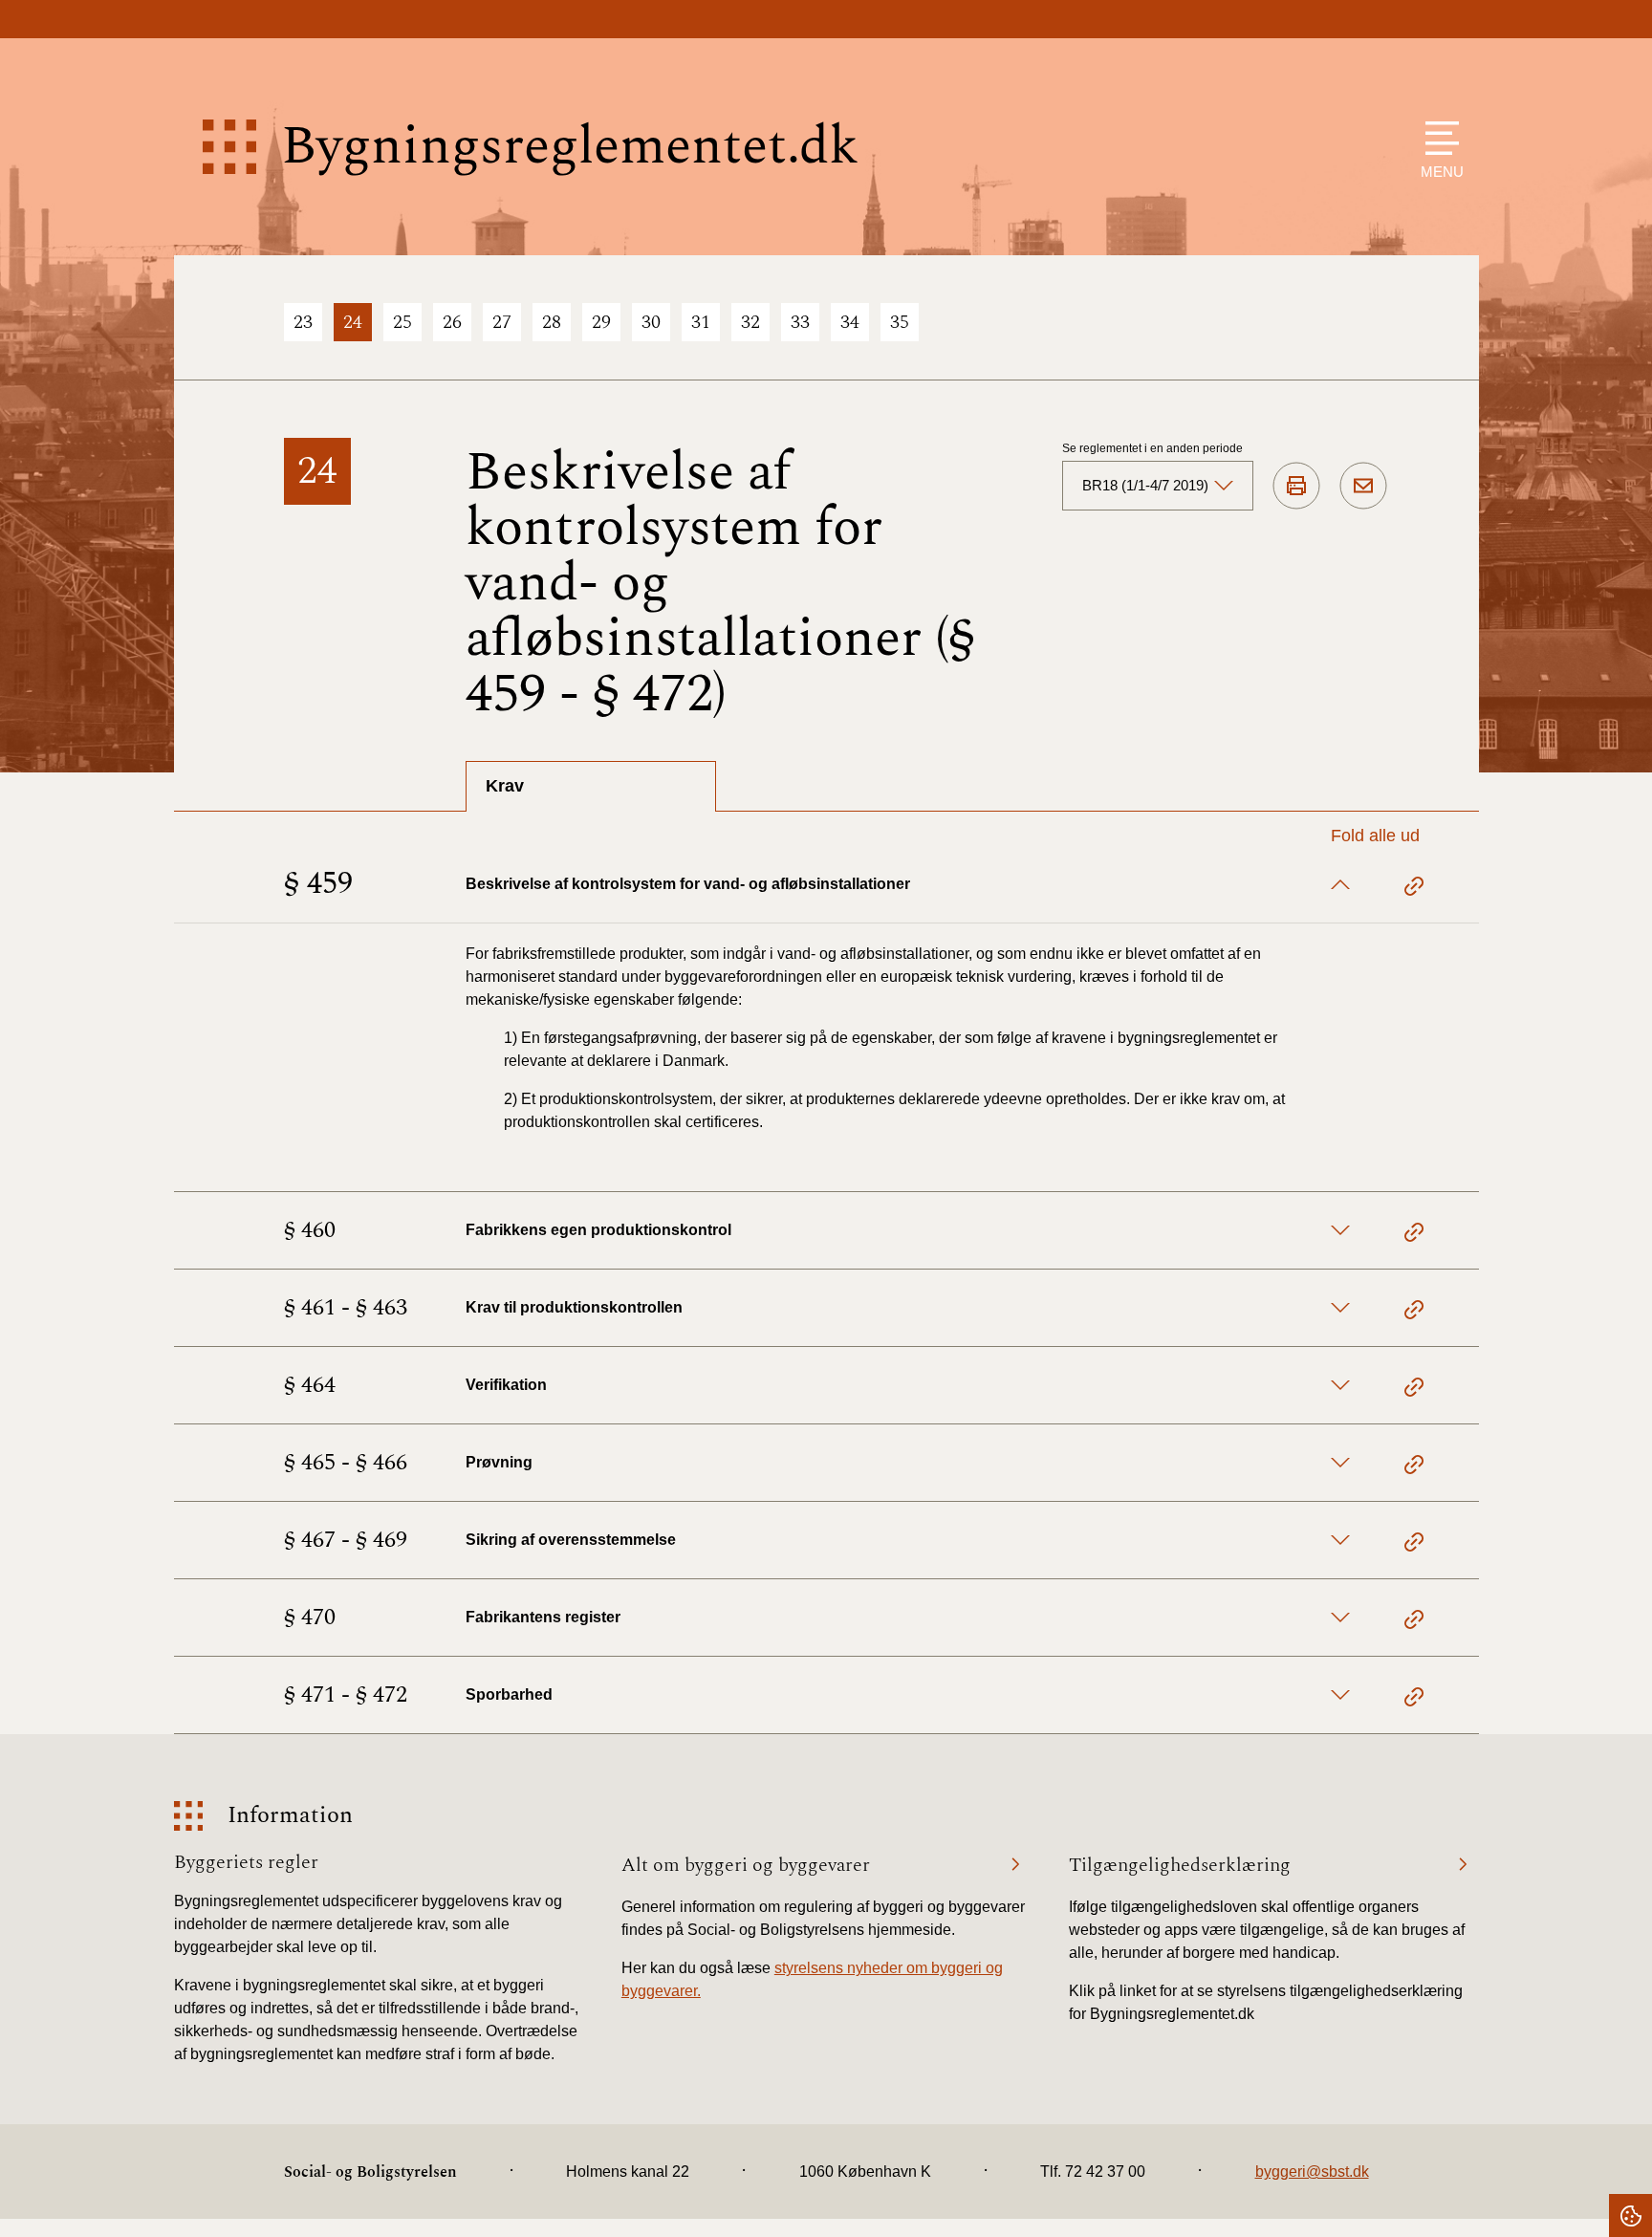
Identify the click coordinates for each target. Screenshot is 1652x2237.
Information (290, 1816)
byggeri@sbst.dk (1312, 2172)
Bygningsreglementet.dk (570, 147)
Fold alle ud (1375, 836)
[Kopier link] (1414, 889)
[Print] (1296, 487)
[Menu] (1437, 138)
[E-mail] (1363, 487)
